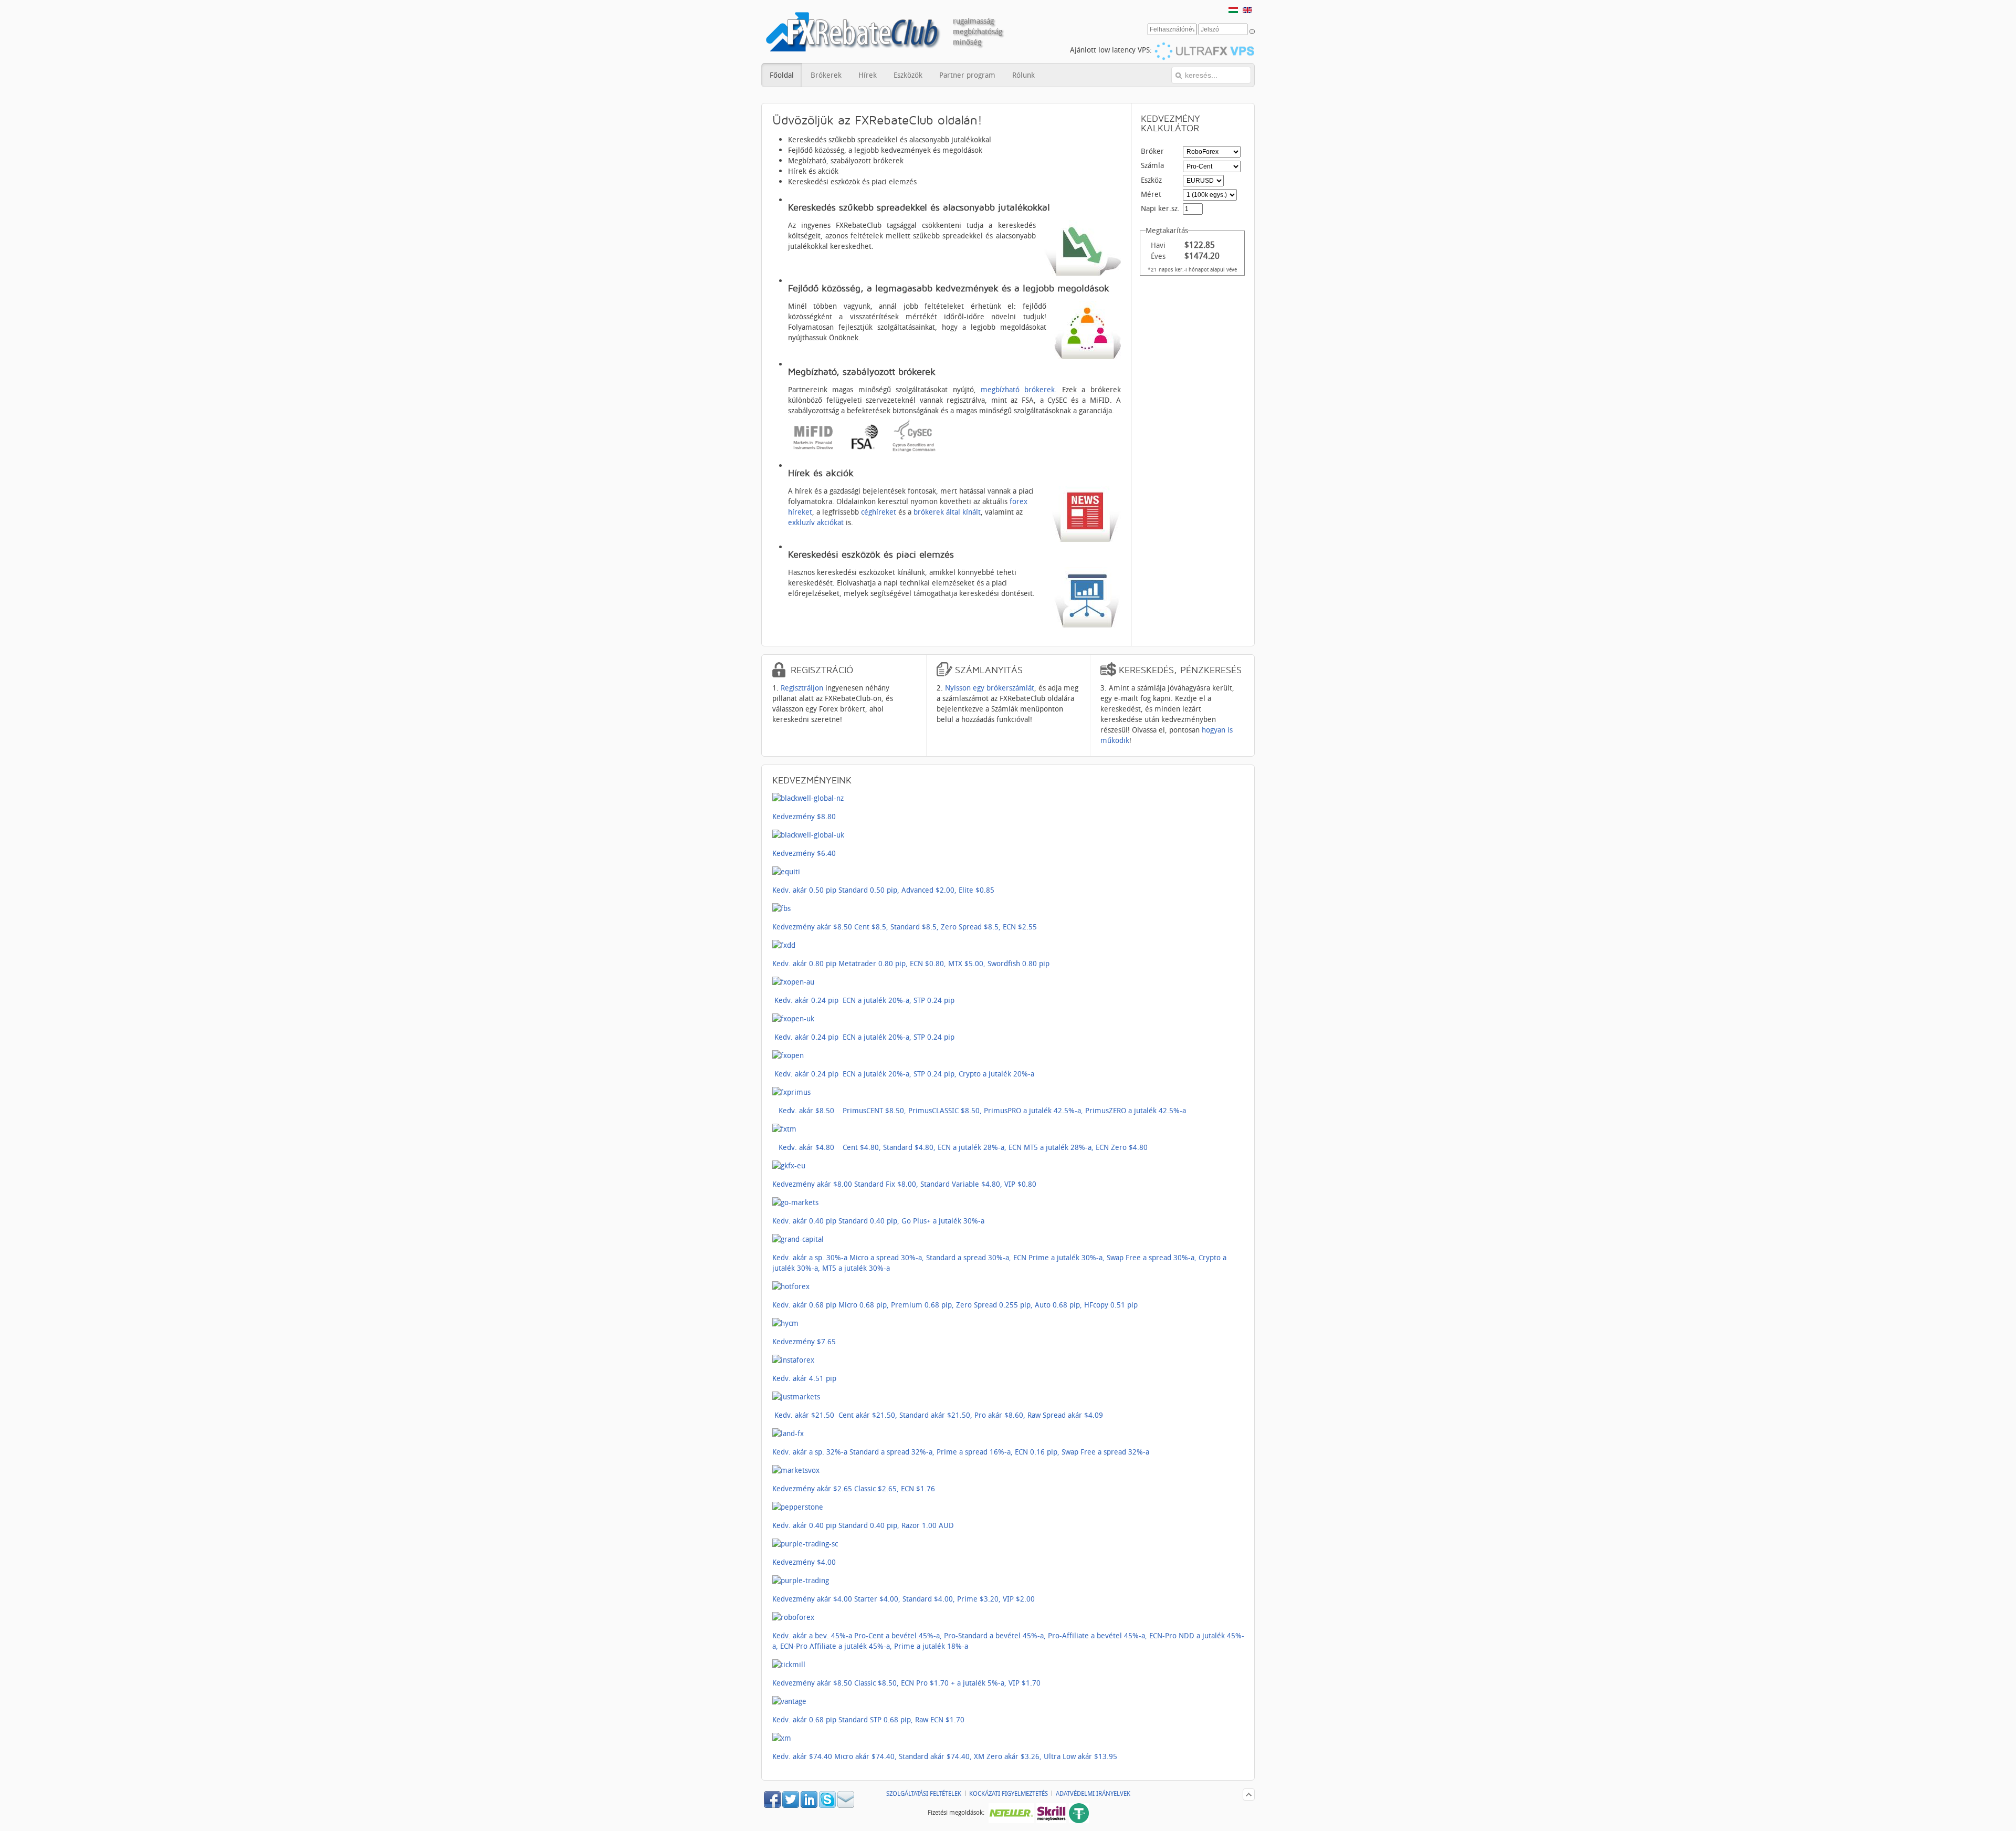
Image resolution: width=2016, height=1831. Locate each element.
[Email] (846, 1805)
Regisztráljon (802, 688)
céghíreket (879, 512)
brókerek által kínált (947, 512)
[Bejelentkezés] (1252, 32)
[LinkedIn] (810, 1805)
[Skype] (828, 1805)
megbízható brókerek (1018, 389)
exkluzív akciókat (816, 522)
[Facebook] (773, 1805)
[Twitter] (791, 1805)
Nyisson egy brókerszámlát (990, 688)
